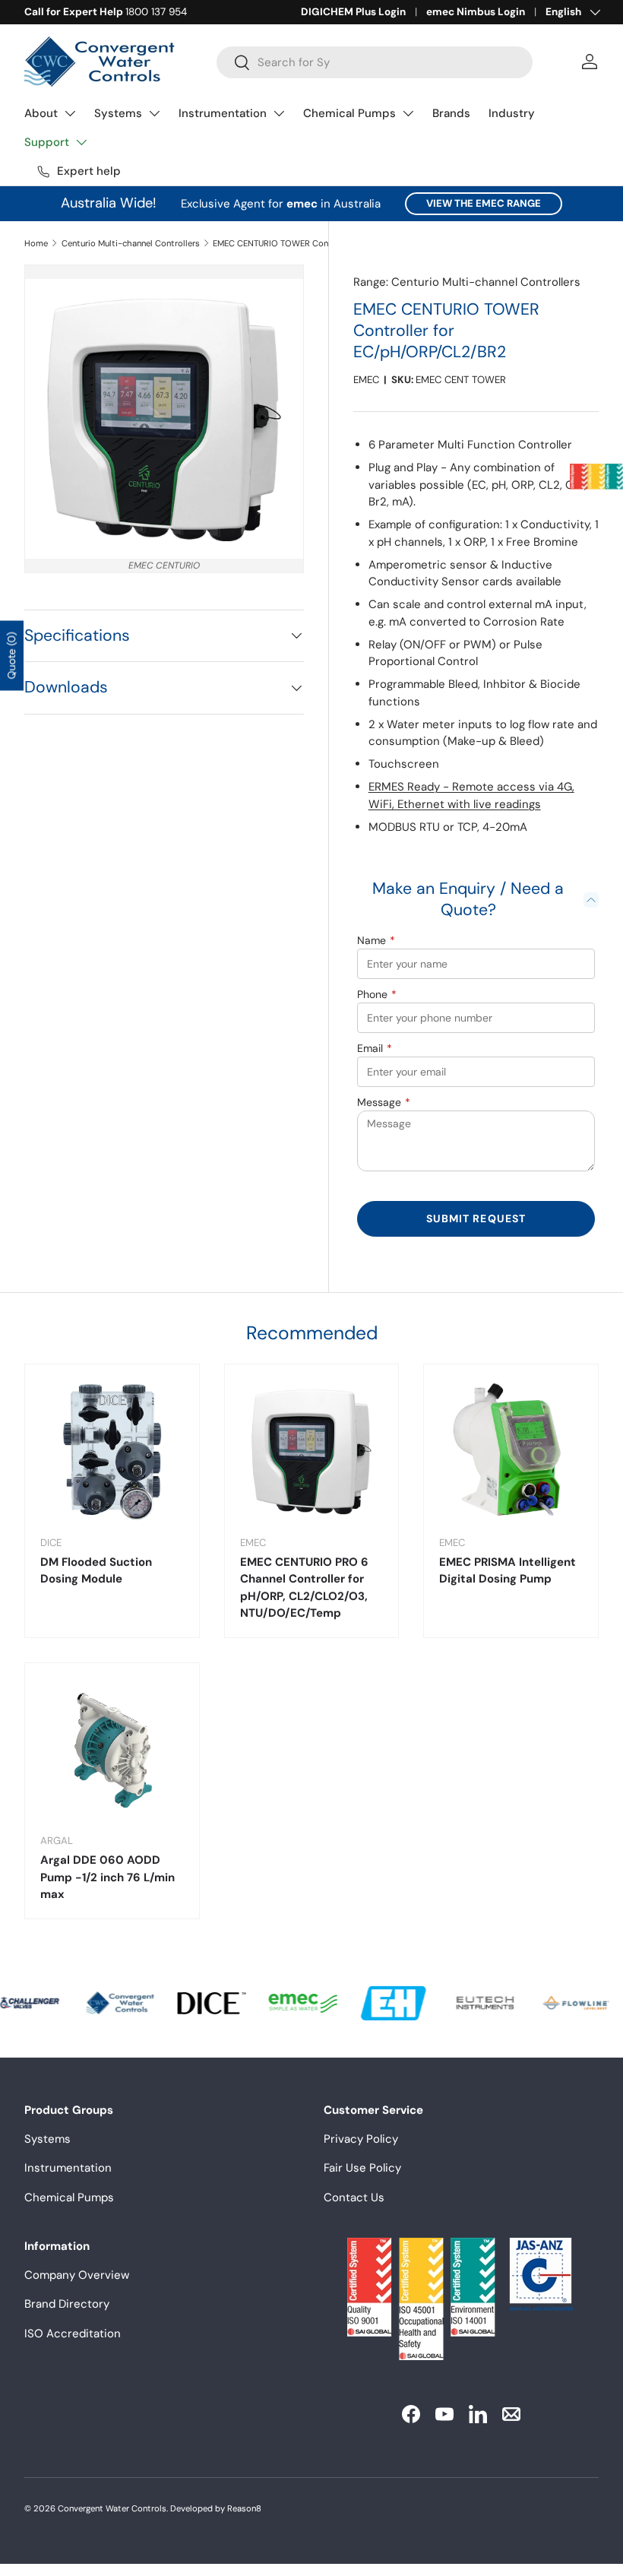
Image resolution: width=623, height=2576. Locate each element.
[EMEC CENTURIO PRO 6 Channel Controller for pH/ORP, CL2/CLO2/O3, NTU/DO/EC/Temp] (312, 1451)
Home (36, 243)
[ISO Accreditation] (596, 477)
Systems (118, 113)
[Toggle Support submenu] (81, 142)
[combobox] (375, 62)
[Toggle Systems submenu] (154, 113)
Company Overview (77, 2275)
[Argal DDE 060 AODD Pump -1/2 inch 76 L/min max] (112, 1750)
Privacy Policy (361, 2139)
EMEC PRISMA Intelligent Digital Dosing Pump (508, 1571)
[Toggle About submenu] (70, 113)
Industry (512, 113)
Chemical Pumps (349, 113)
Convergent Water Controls (112, 2508)
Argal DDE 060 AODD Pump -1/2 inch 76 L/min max (108, 1877)
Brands (451, 113)
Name (376, 940)
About (41, 113)
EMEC (366, 380)
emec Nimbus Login (476, 12)
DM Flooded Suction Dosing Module (96, 1571)
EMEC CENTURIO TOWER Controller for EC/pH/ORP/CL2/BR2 (298, 243)
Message (384, 1102)
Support (47, 142)
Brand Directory (67, 2304)
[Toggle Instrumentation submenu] (279, 113)
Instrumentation (223, 113)
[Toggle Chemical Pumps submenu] (408, 113)
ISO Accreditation (73, 2334)
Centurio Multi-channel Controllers (131, 243)
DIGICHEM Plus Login (353, 12)
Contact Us (354, 2197)
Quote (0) (11, 656)
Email (375, 1048)
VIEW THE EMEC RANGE (484, 203)
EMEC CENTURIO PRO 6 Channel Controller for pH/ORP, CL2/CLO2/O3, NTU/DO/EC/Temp (304, 1588)
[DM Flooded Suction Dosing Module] (112, 1451)
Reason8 (244, 2508)
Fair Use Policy (362, 2168)
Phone (377, 994)
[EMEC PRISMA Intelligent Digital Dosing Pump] (511, 1451)
